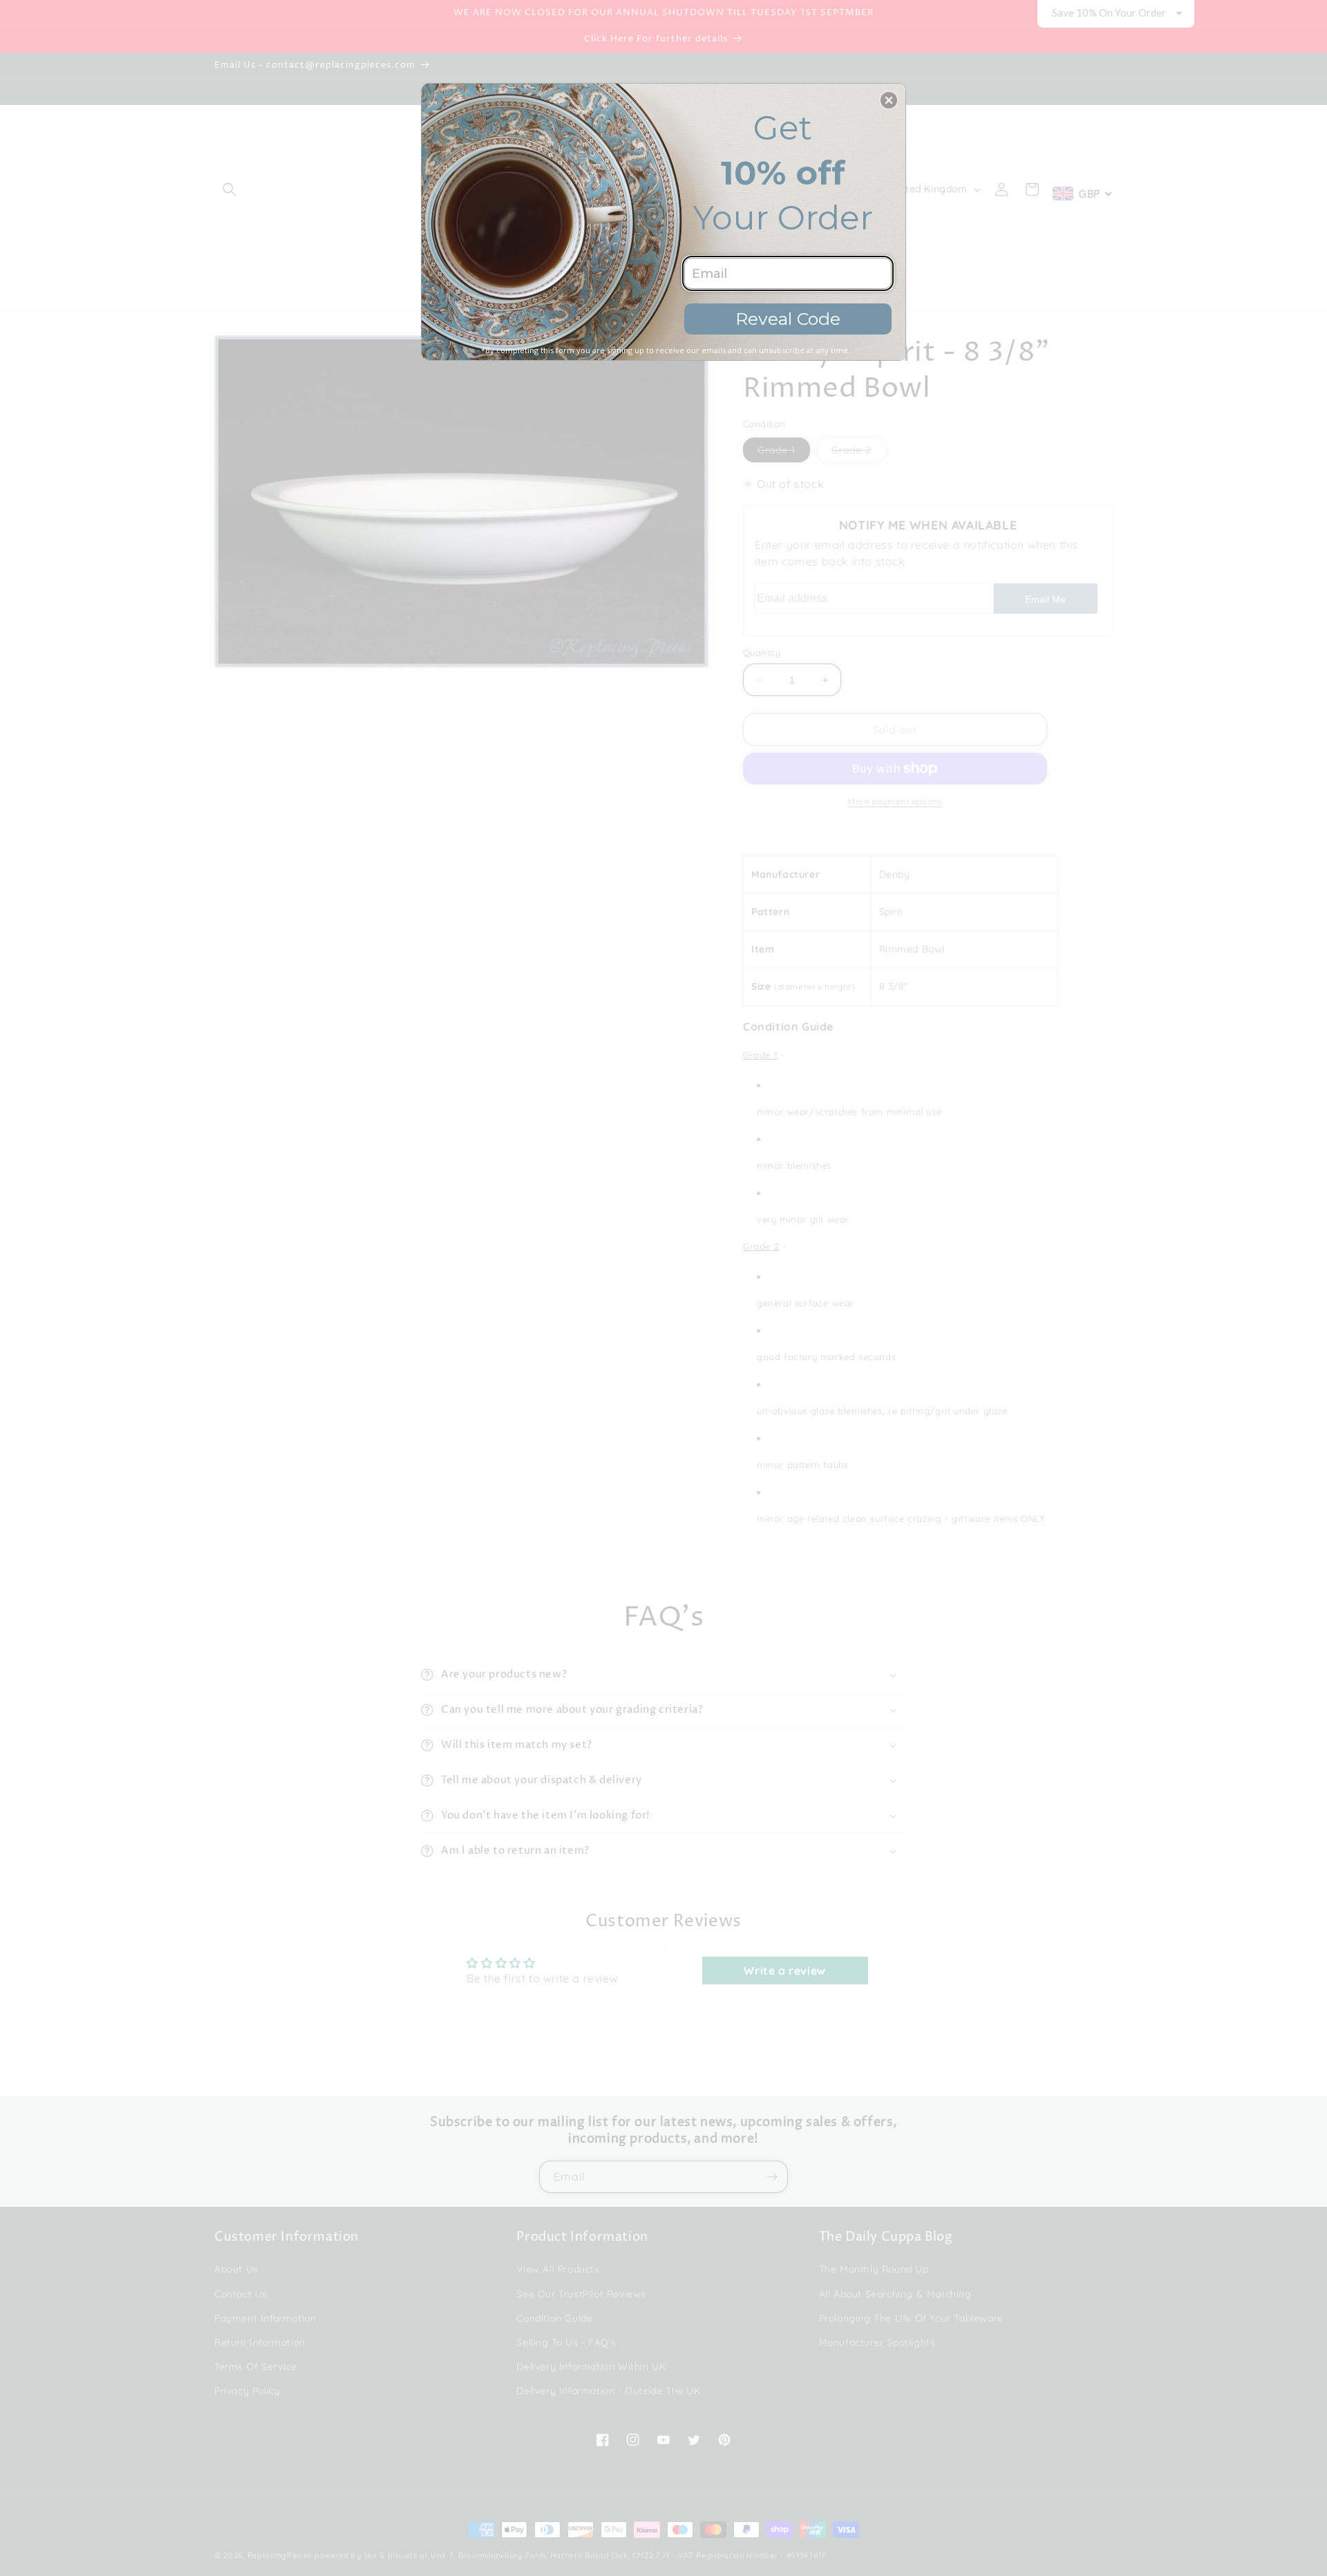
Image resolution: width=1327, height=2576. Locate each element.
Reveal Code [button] (788, 319)
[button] (889, 100)
